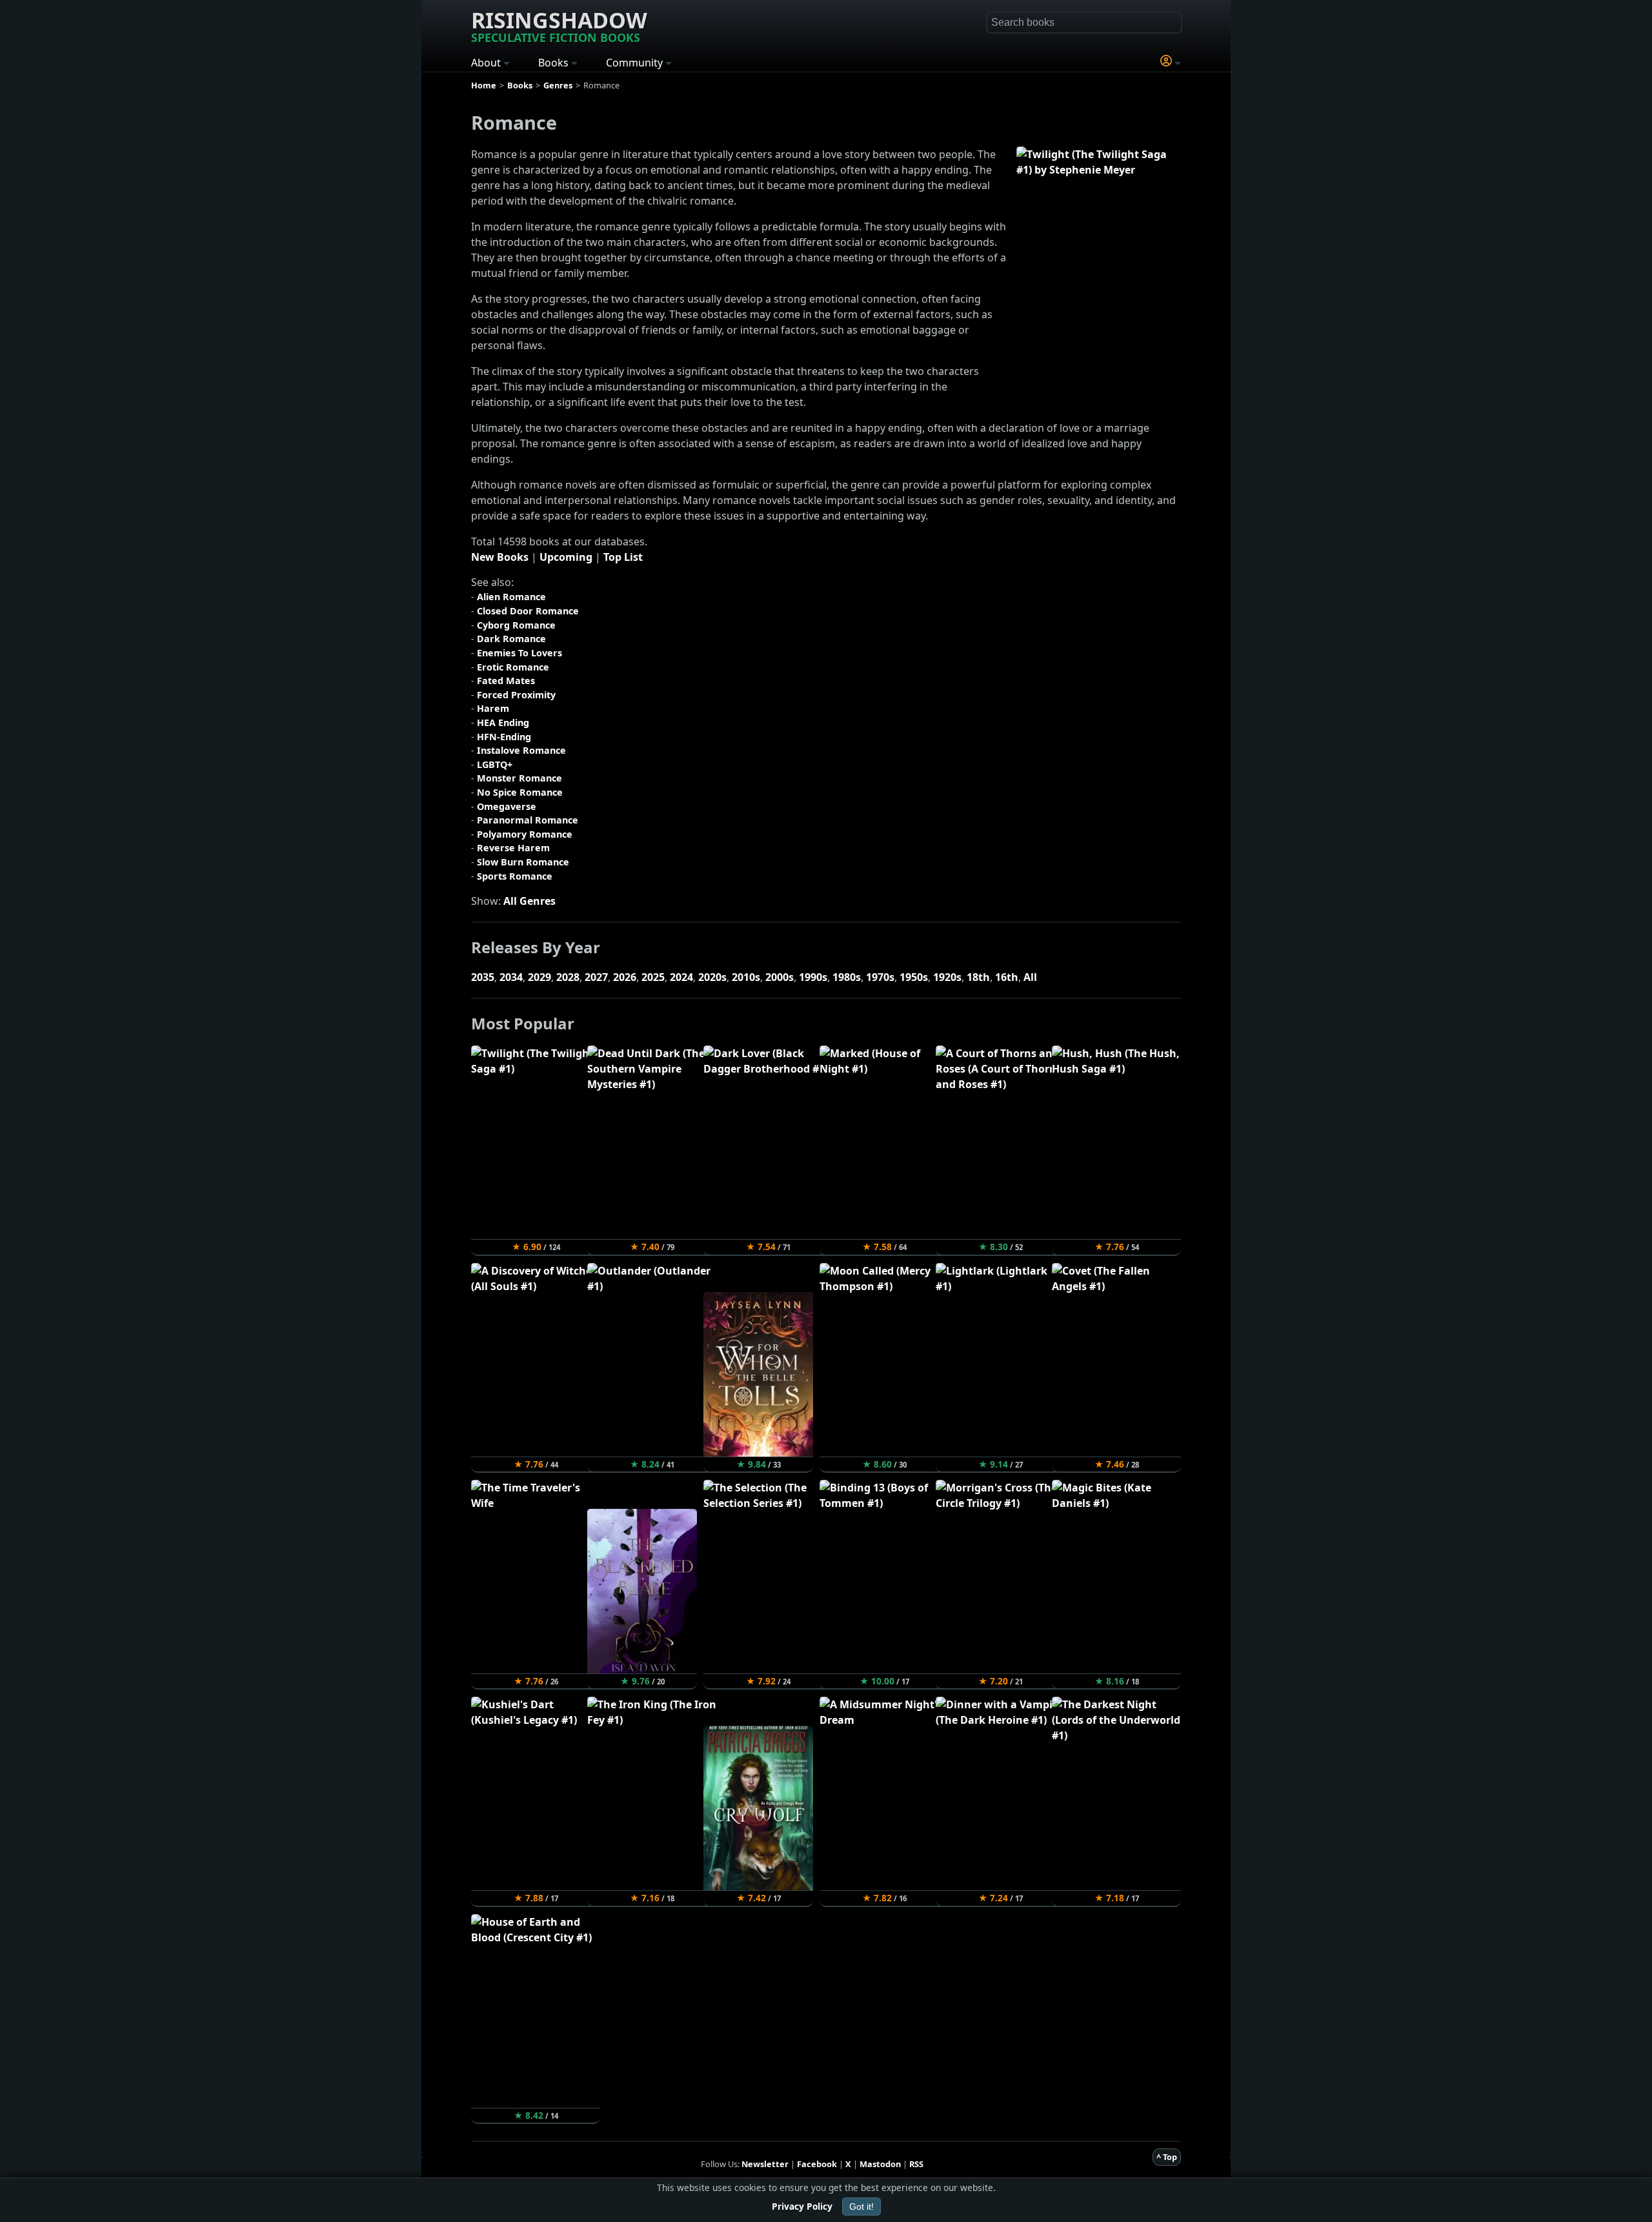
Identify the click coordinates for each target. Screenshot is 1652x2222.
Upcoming (566, 557)
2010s (746, 977)
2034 (511, 977)
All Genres (529, 901)
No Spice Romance (520, 792)
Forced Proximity (516, 695)
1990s (813, 977)
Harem (493, 708)
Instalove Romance (521, 750)
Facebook (817, 2164)
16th (1007, 977)
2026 (625, 977)
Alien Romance (511, 597)
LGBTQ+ (495, 764)
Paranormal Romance (528, 820)
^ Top (1167, 2157)
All (1030, 977)
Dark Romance (511, 639)
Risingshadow (559, 25)
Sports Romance (515, 876)
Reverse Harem (513, 848)
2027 (596, 977)
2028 (568, 977)
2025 (653, 977)
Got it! (861, 2207)
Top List (623, 557)
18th (978, 977)
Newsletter (765, 2164)
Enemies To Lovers (519, 653)
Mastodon (880, 2164)
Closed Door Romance (528, 611)
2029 (539, 977)
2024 (681, 977)
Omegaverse (507, 806)
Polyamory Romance (525, 834)
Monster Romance (519, 778)
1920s (947, 977)
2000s (780, 977)
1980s (847, 977)
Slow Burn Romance (523, 862)
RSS (916, 2164)
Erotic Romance (513, 667)
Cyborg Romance (516, 625)
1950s (914, 977)
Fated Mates (506, 681)
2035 (483, 977)
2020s (712, 977)
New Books (500, 557)
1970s (880, 977)
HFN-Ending (504, 737)
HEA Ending (503, 722)
